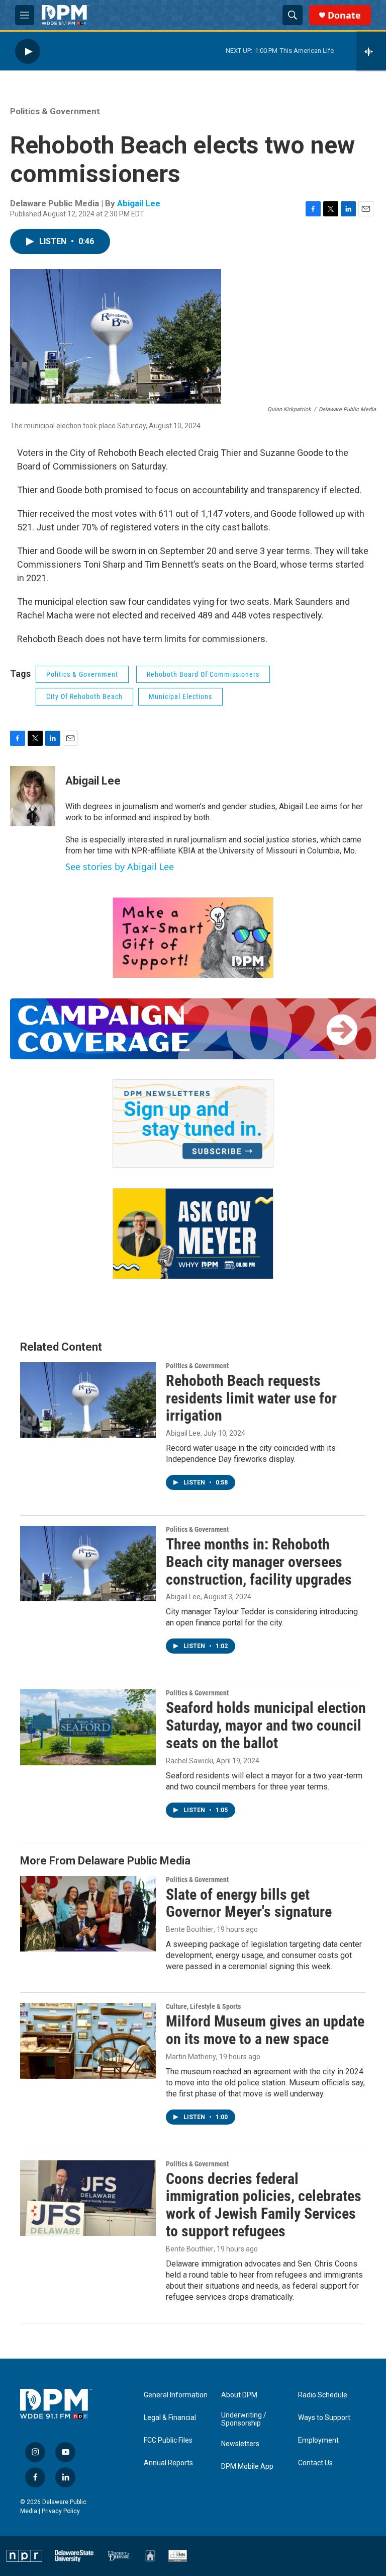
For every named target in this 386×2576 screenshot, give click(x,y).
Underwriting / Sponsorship (244, 2419)
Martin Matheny (191, 2057)
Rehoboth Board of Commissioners (203, 674)
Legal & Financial (170, 2418)
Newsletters (240, 2444)
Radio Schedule (323, 2395)
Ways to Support (324, 2418)
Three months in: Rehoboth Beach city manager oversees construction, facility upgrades (259, 1562)
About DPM (239, 2395)
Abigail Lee (139, 203)
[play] (28, 51)
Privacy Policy (61, 2511)
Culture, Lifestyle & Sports (203, 2006)
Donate (344, 15)
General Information (176, 2395)
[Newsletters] (193, 1124)
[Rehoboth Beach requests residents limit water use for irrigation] (88, 1400)
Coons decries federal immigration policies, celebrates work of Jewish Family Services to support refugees (264, 2205)
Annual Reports (168, 2463)
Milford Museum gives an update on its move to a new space (265, 2030)
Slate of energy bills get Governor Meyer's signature (249, 1903)
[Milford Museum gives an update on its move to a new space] (88, 2041)
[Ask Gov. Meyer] (193, 1234)
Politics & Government (55, 111)
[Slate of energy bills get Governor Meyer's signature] (88, 1914)
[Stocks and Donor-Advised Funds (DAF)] (193, 938)
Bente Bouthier (190, 1929)
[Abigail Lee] (33, 796)
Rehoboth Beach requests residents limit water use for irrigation (251, 1398)
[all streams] (371, 51)
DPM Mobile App (247, 2467)
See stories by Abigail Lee (120, 867)
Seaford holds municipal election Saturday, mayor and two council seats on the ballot (266, 1725)
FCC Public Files (168, 2440)
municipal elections (180, 696)
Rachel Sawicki (189, 1761)
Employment (318, 2440)
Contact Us (315, 2463)
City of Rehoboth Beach (84, 696)
